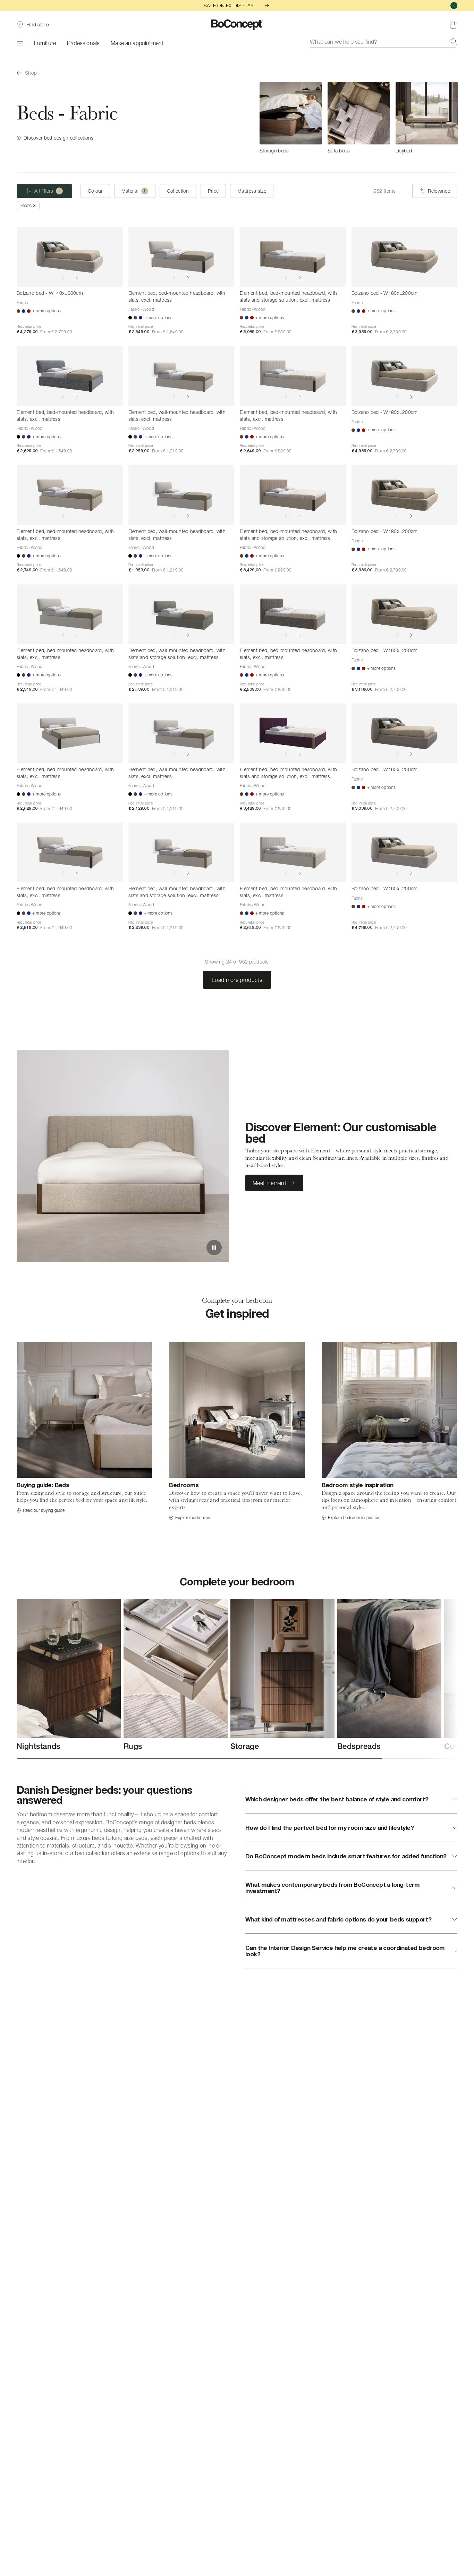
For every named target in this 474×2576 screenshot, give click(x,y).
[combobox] (384, 42)
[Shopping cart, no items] (453, 25)
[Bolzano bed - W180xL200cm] (405, 257)
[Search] (454, 42)
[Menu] (20, 43)
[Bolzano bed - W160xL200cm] (405, 614)
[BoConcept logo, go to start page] (237, 25)
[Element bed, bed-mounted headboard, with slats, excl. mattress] (181, 257)
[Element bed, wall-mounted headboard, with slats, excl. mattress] (181, 376)
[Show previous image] (63, 278)
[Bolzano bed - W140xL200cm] (70, 257)
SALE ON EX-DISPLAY (229, 5)
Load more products (237, 980)
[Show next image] (77, 278)
